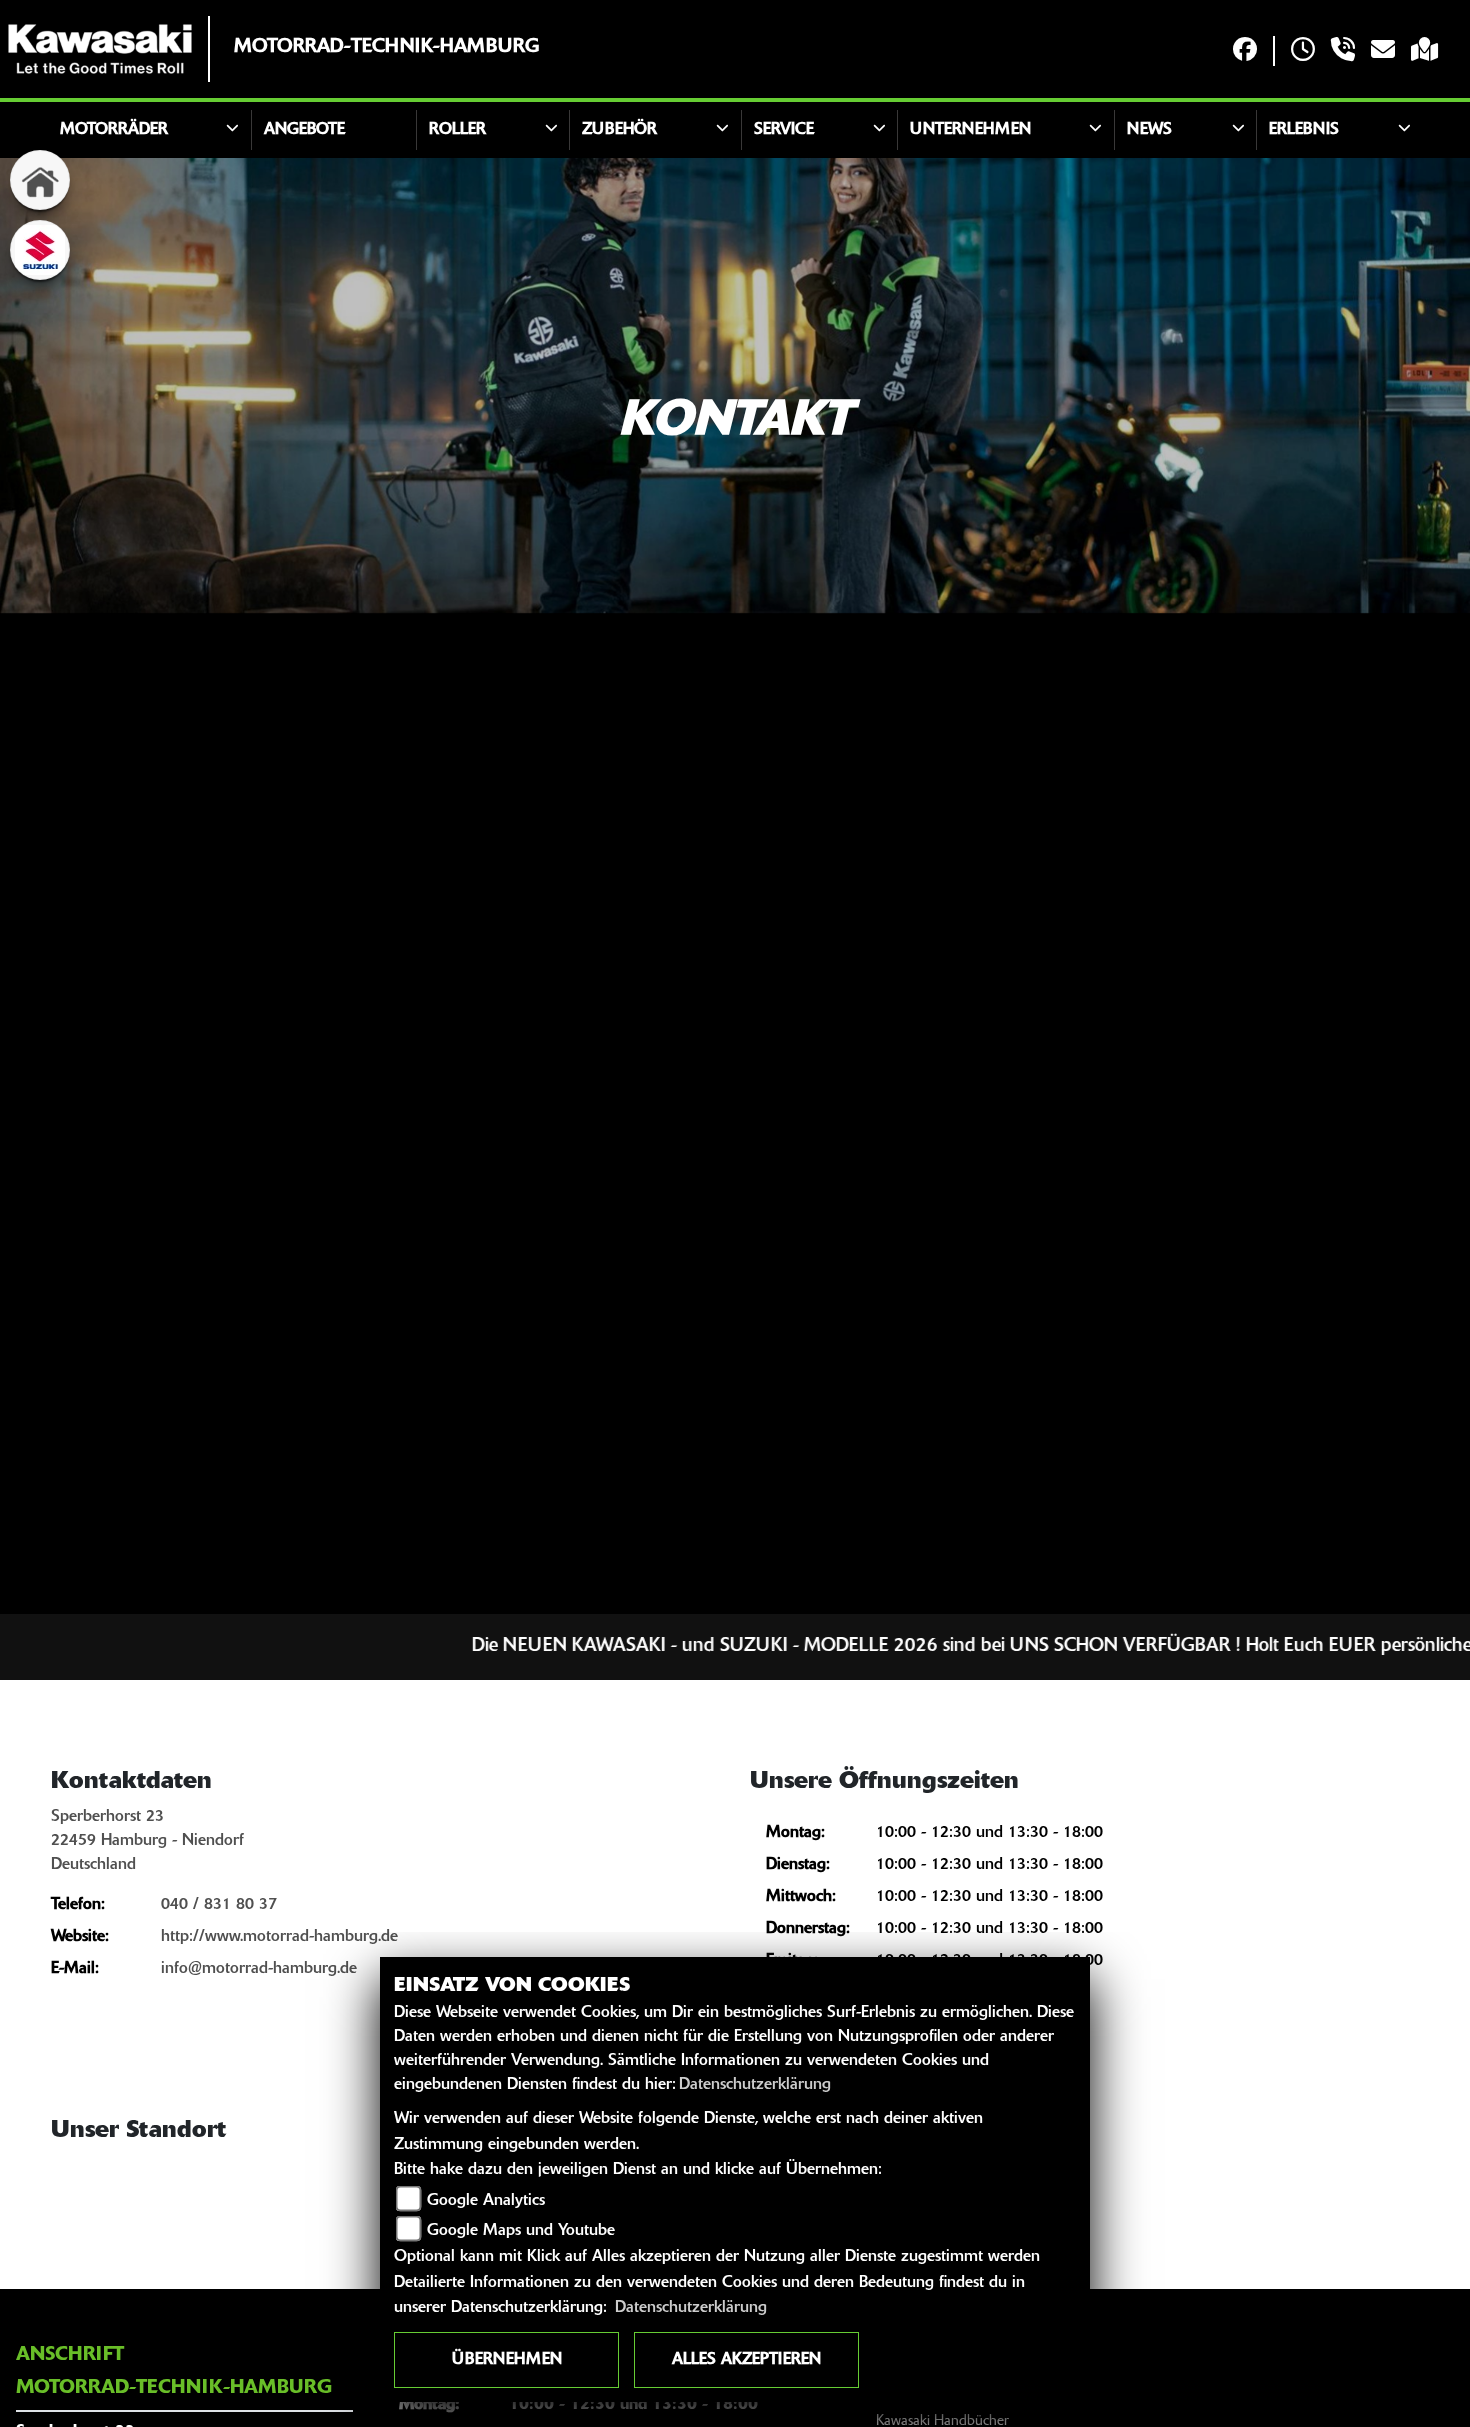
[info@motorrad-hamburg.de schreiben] (1383, 51)
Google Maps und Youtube (521, 2231)
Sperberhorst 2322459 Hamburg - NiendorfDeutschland (147, 1841)
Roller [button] (457, 130)
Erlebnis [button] (1304, 130)
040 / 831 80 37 (219, 1905)
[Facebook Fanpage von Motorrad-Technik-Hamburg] (1245, 51)
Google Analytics (486, 2201)
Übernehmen (507, 2360)
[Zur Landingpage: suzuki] (40, 250)
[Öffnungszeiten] (1303, 51)
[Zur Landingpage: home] (40, 180)
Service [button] (784, 130)
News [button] (1149, 130)
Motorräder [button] (114, 130)
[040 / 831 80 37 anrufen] (1343, 51)
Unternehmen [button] (970, 130)
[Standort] (1424, 51)
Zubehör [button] (619, 130)
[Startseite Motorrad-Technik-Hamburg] (100, 49)
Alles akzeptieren (746, 2360)
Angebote (304, 130)
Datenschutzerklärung (755, 2085)
